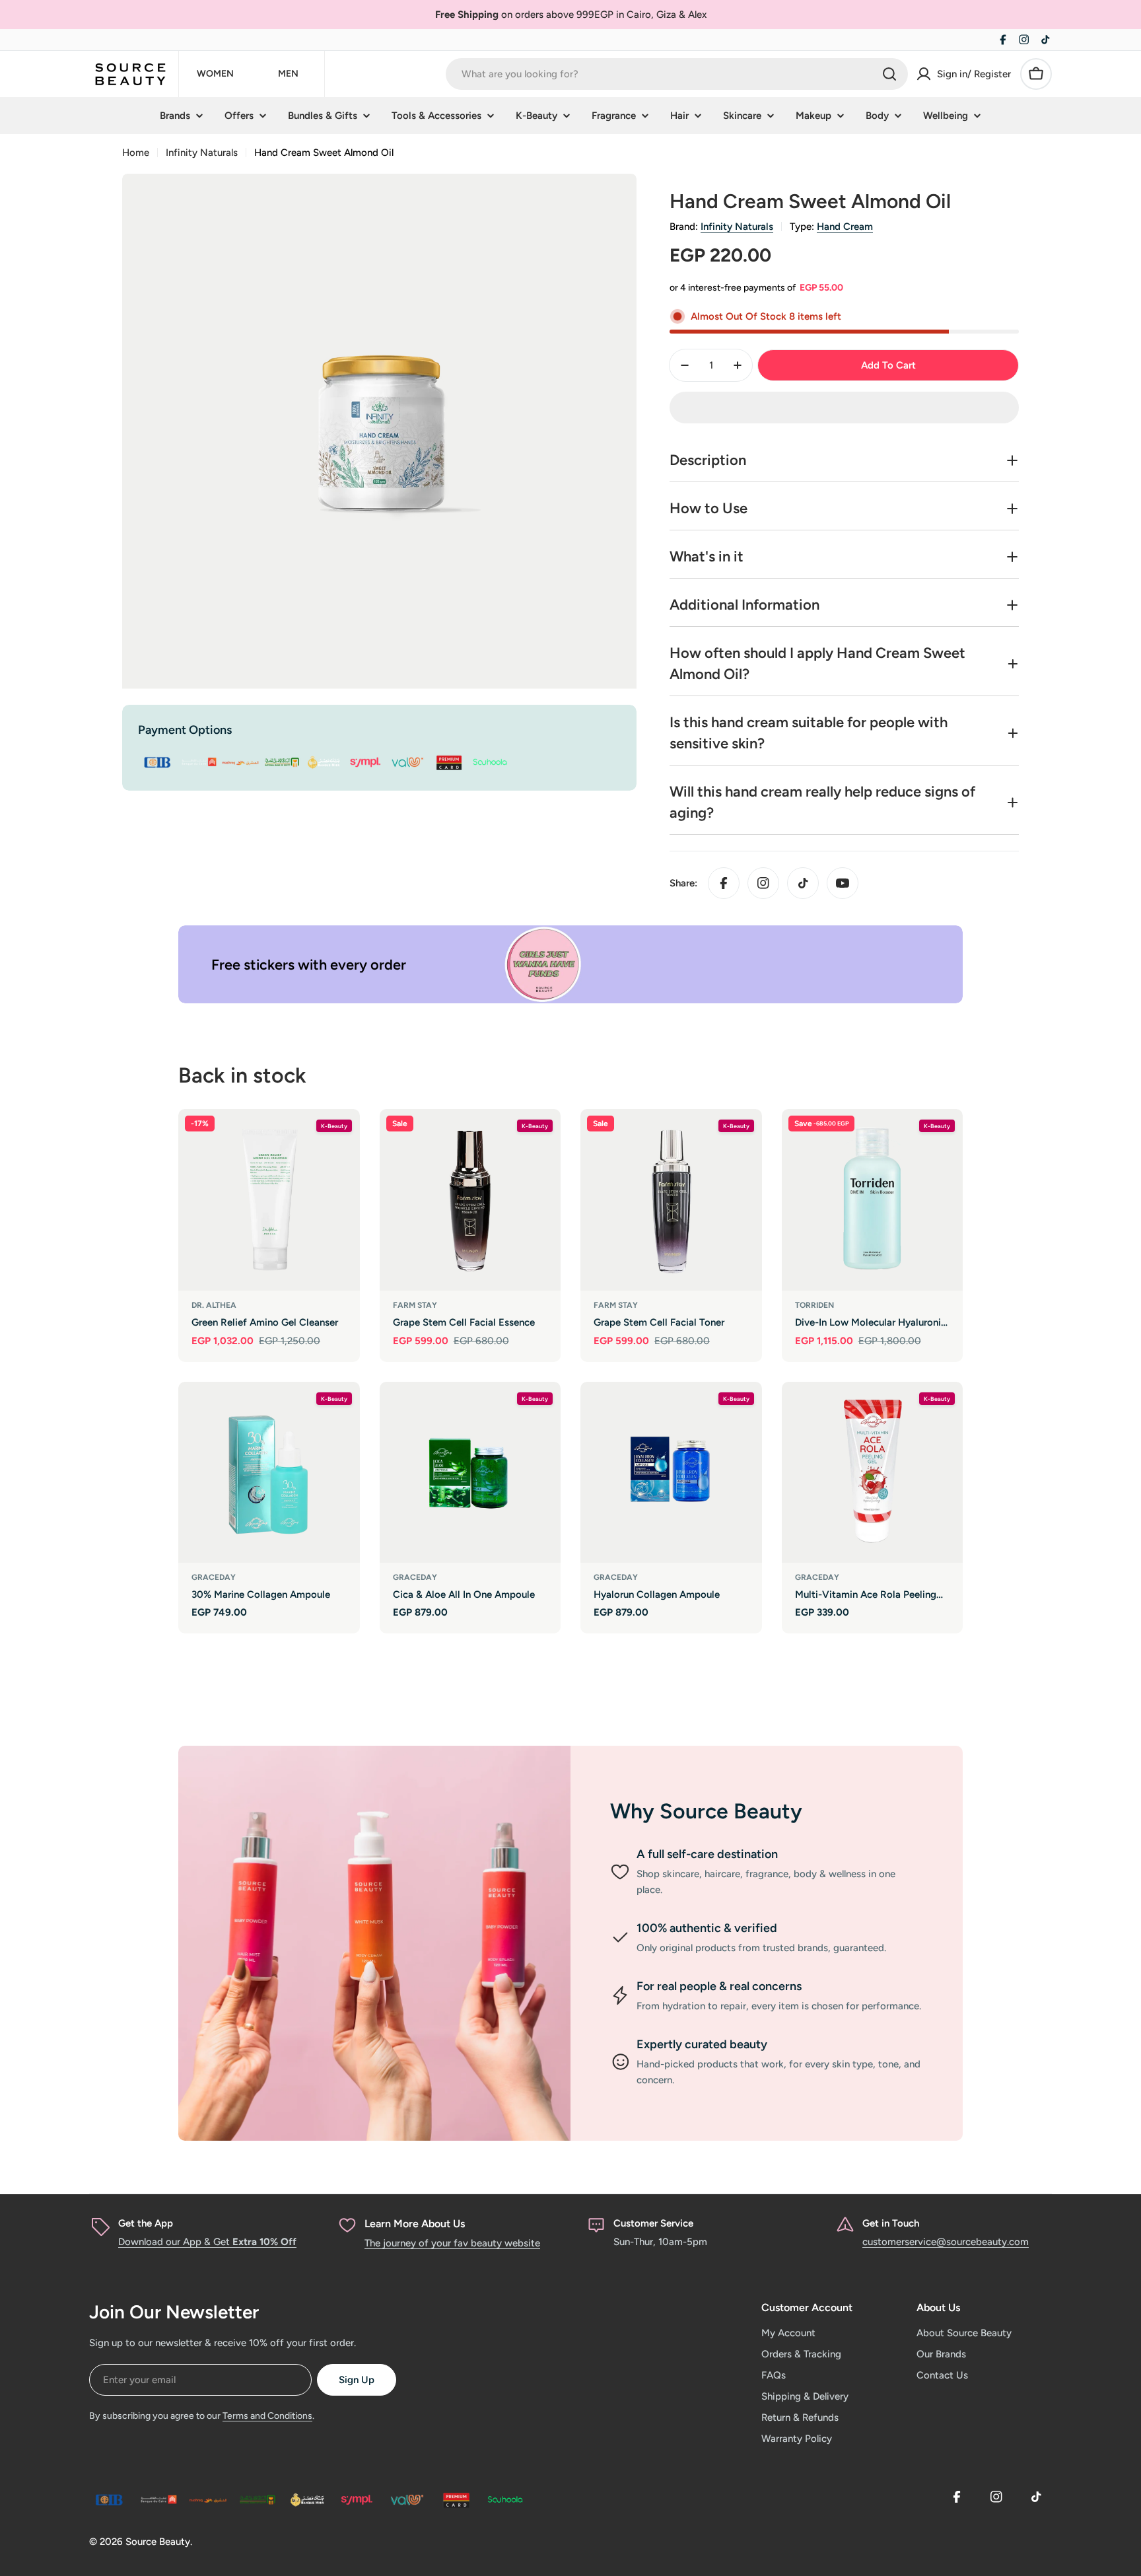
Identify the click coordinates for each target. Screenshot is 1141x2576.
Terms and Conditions (267, 2416)
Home (136, 153)
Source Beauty (158, 2542)
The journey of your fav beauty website (452, 2243)
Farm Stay (415, 1305)
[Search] (889, 74)
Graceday (214, 1577)
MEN (288, 74)
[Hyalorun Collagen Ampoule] (671, 1473)
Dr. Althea (214, 1305)
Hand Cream (845, 227)
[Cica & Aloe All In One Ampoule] (470, 1473)
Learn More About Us (415, 2224)
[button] (844, 408)
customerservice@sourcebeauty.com (946, 2242)
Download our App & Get (207, 2242)
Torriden (814, 1305)
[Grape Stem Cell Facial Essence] (470, 1200)
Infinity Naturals (202, 153)
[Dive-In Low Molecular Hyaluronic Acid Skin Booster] (873, 1200)
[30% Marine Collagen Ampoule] (269, 1473)
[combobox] (677, 74)
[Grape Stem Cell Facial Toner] (671, 1200)
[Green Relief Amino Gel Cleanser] (269, 1200)
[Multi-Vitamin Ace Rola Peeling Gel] (873, 1473)
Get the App (146, 2223)
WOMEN (215, 74)
